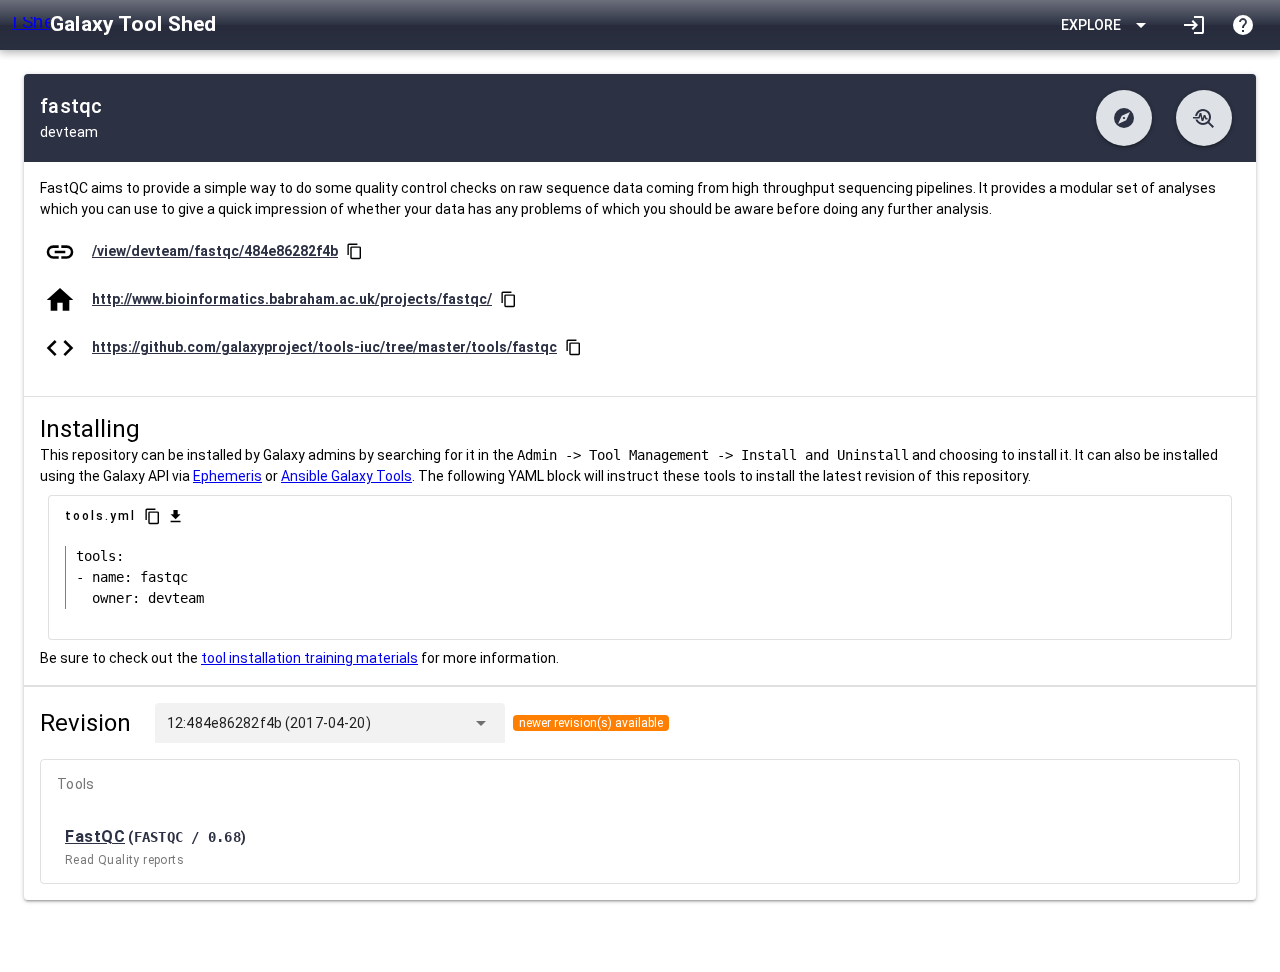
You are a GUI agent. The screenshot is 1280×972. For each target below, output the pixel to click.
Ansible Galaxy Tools (346, 476)
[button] (1124, 118)
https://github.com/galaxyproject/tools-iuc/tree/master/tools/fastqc (324, 347)
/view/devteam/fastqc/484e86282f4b (215, 251)
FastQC (95, 836)
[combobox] (417, 723)
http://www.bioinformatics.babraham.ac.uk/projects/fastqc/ (292, 299)
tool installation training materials (309, 658)
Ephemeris (227, 476)
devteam (69, 132)
